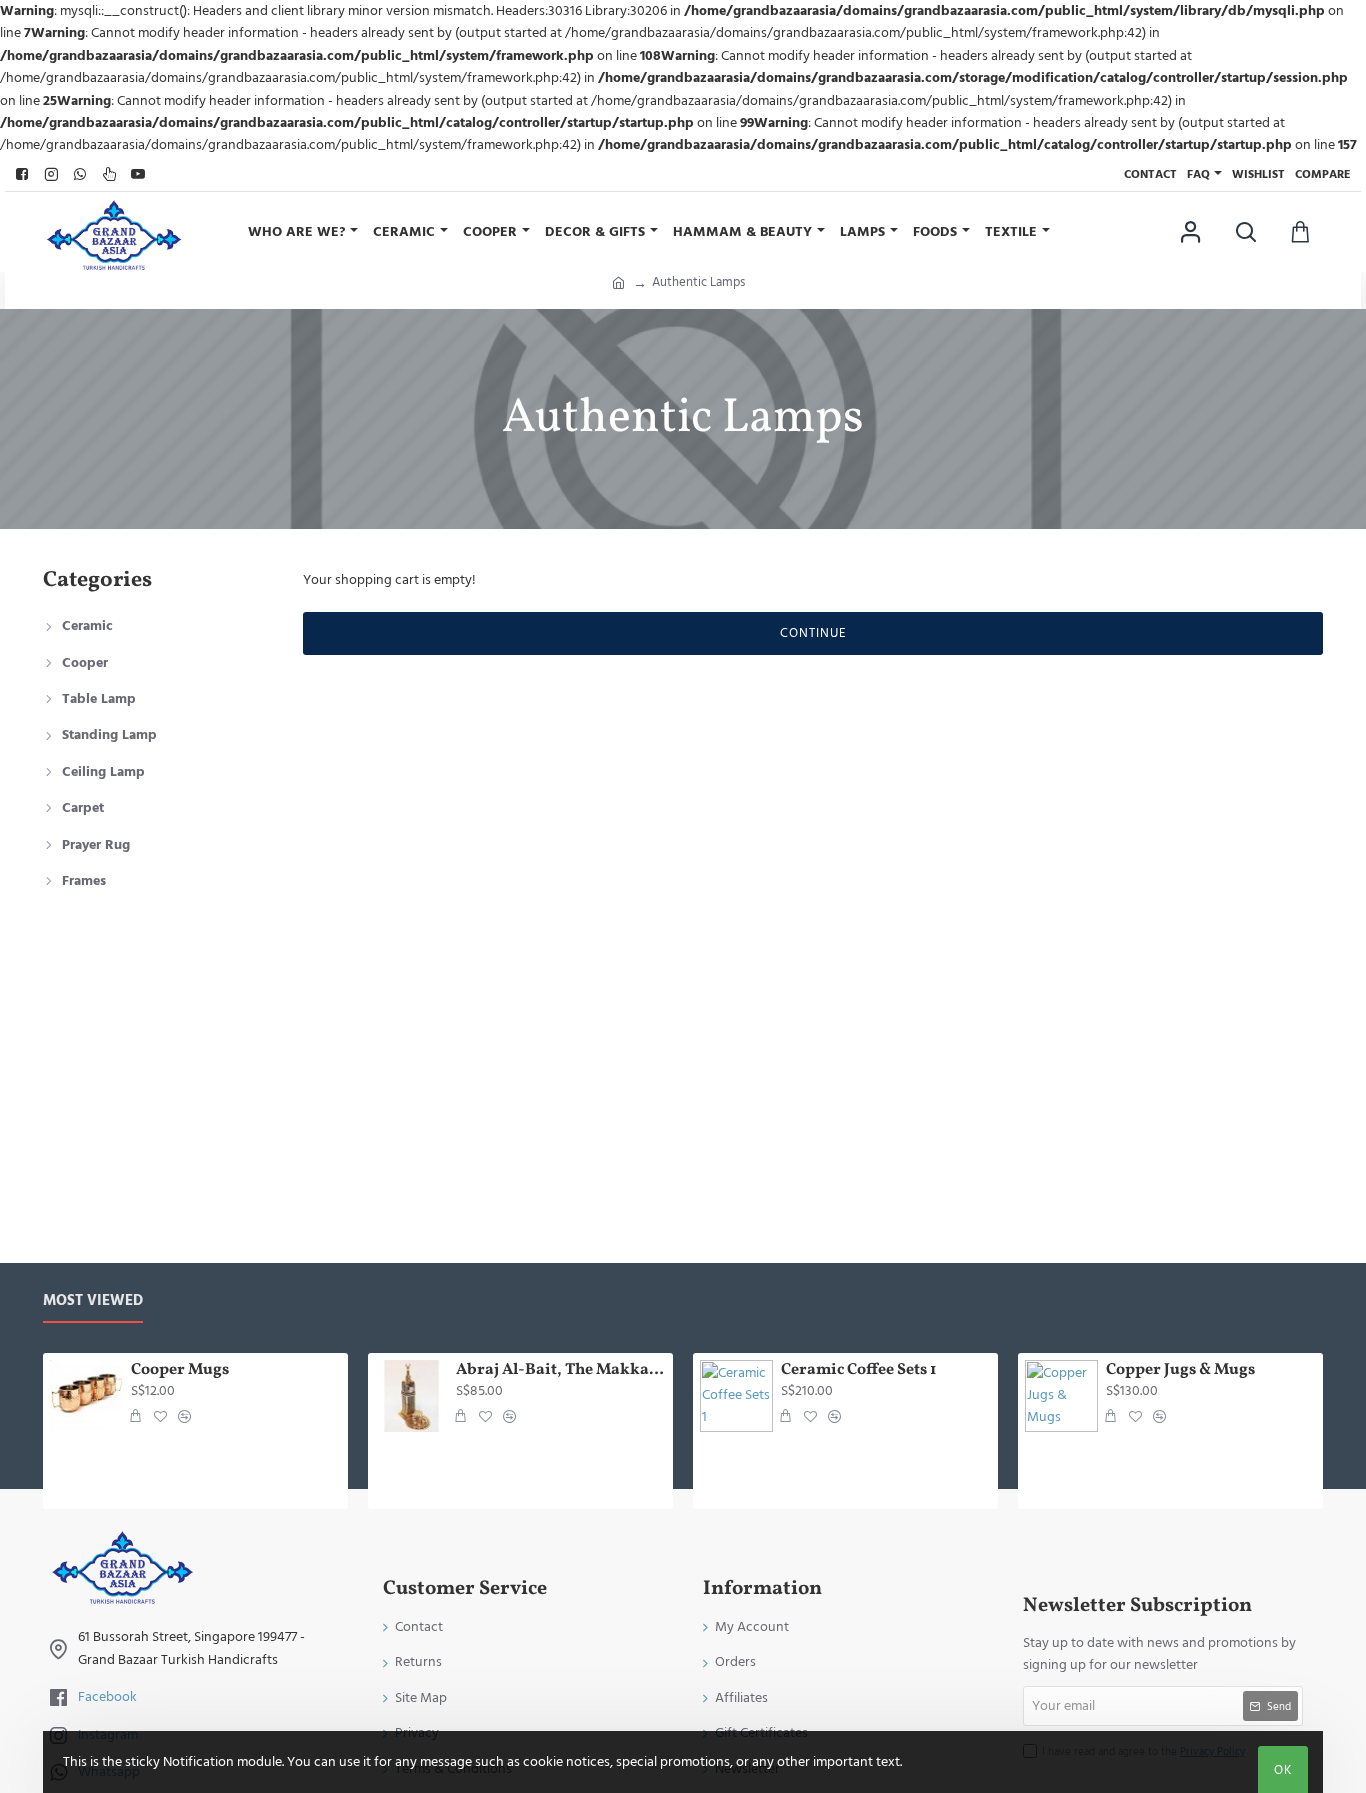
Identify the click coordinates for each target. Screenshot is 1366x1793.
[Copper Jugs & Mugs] (1061, 1396)
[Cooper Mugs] (86, 1396)
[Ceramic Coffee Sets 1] (736, 1396)
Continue (813, 633)
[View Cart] (1300, 231)
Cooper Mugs (180, 1370)
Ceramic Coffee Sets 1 (858, 1370)
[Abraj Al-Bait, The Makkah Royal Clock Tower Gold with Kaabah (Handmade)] (411, 1396)
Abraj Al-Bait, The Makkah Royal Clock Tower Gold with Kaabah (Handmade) (561, 1370)
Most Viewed (93, 1301)
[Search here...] (1245, 231)
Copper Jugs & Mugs (1180, 1370)
